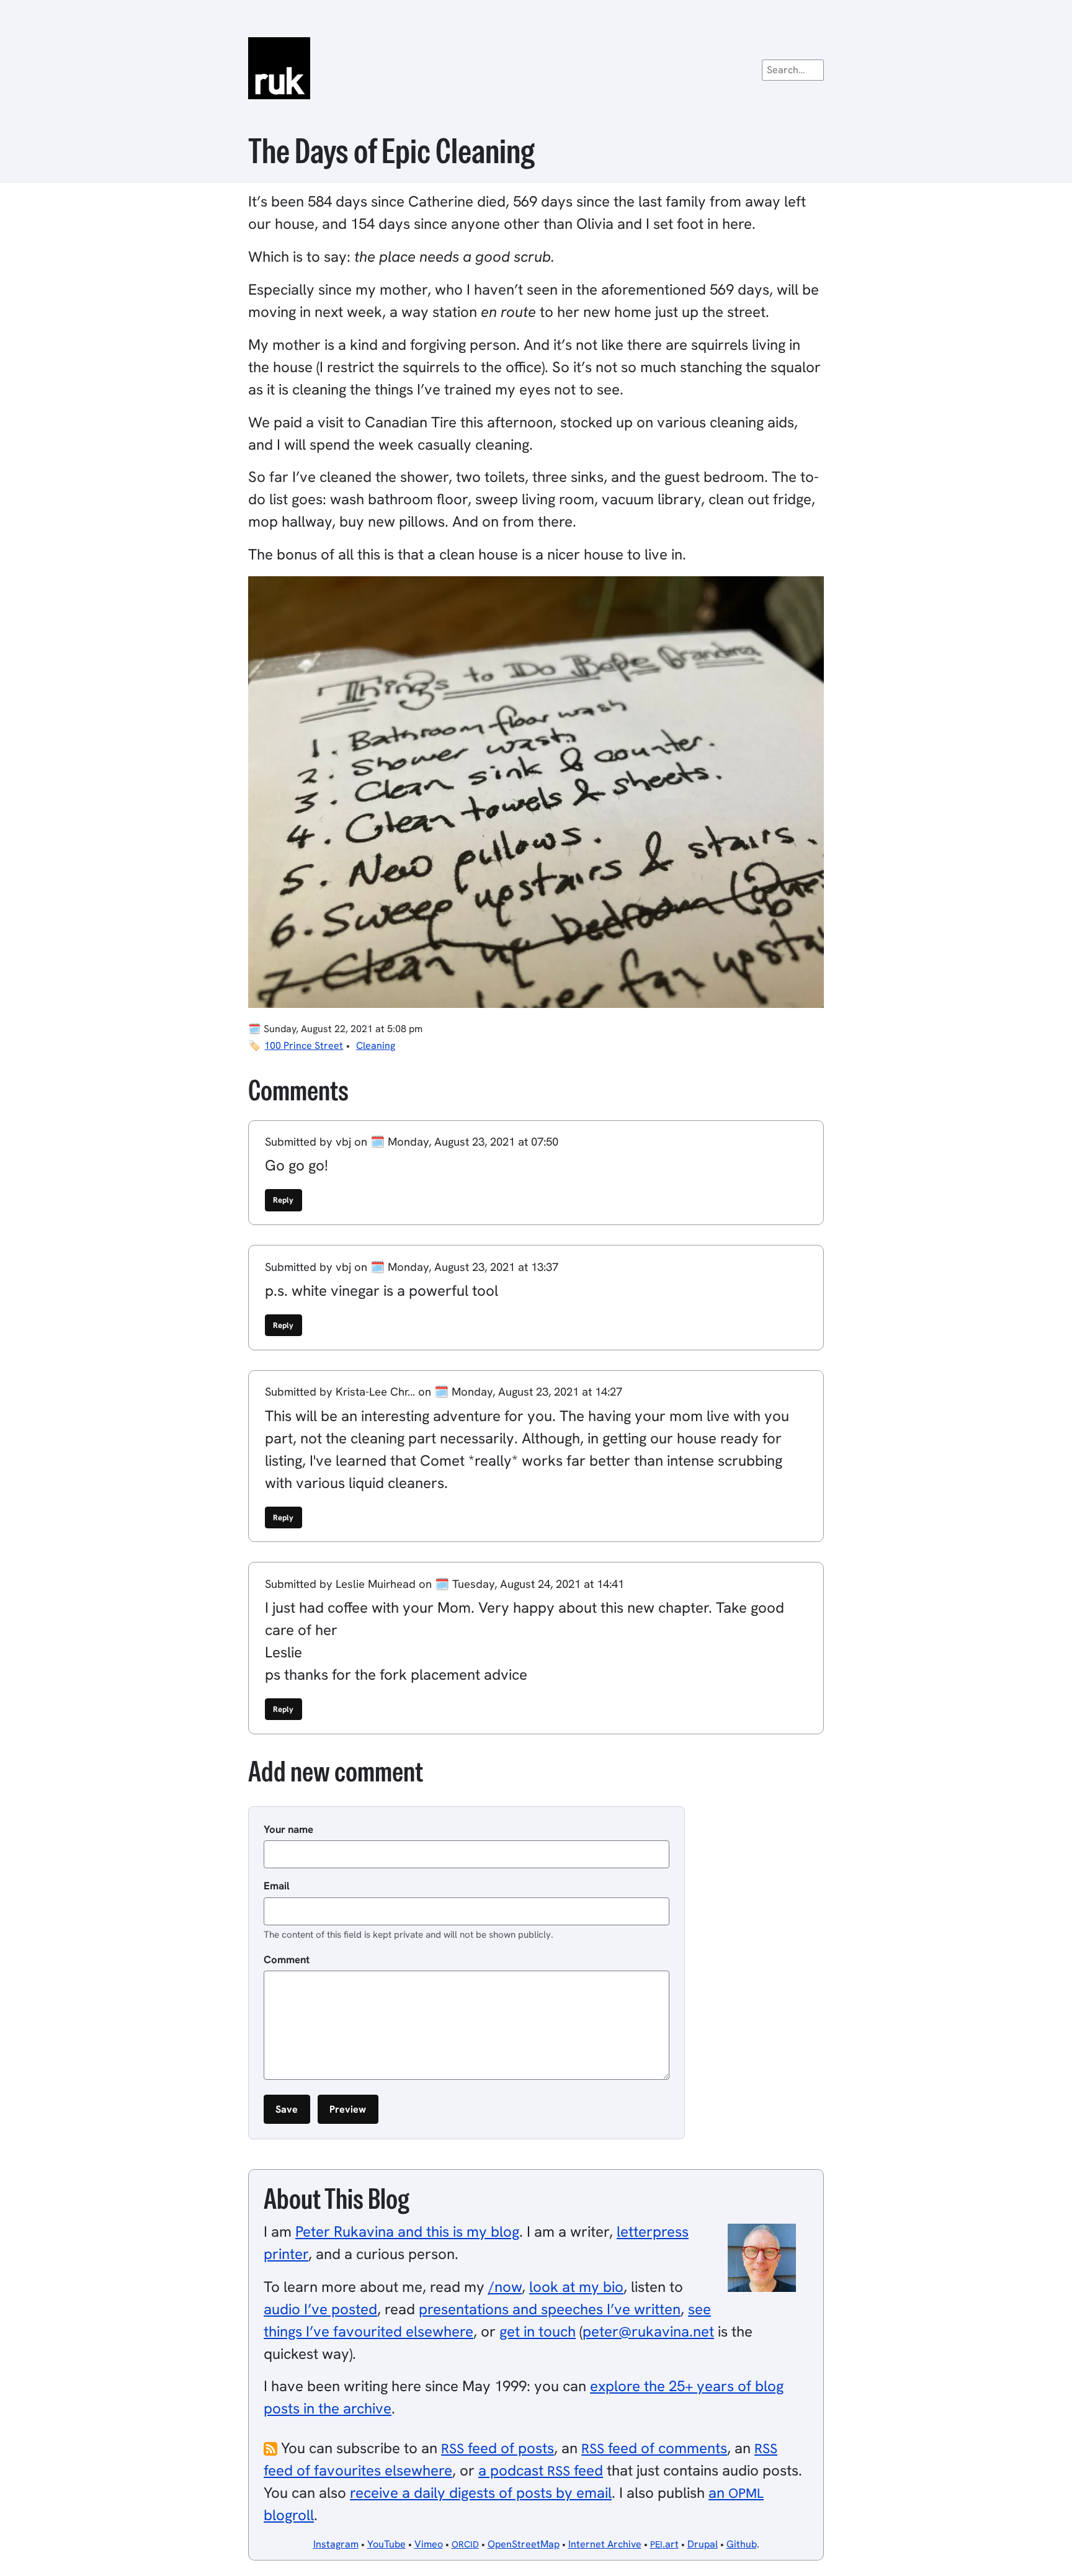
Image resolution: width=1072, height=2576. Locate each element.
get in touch (538, 2331)
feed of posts (498, 2448)
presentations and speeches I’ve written (550, 2309)
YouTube (386, 2544)
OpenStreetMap (524, 2544)
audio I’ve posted (320, 2309)
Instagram (336, 2544)
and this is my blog (407, 2231)
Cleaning (376, 1045)
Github (742, 2544)
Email (277, 1886)
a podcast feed (541, 2470)
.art (664, 2544)
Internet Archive (605, 2544)
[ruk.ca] (536, 68)
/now (505, 2287)
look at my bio (576, 2287)
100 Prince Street (304, 1045)
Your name (288, 1829)
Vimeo (429, 2544)
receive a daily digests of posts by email (481, 2493)
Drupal (703, 2544)
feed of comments (654, 2448)
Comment (287, 1959)
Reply (283, 1200)
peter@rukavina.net (648, 2331)
